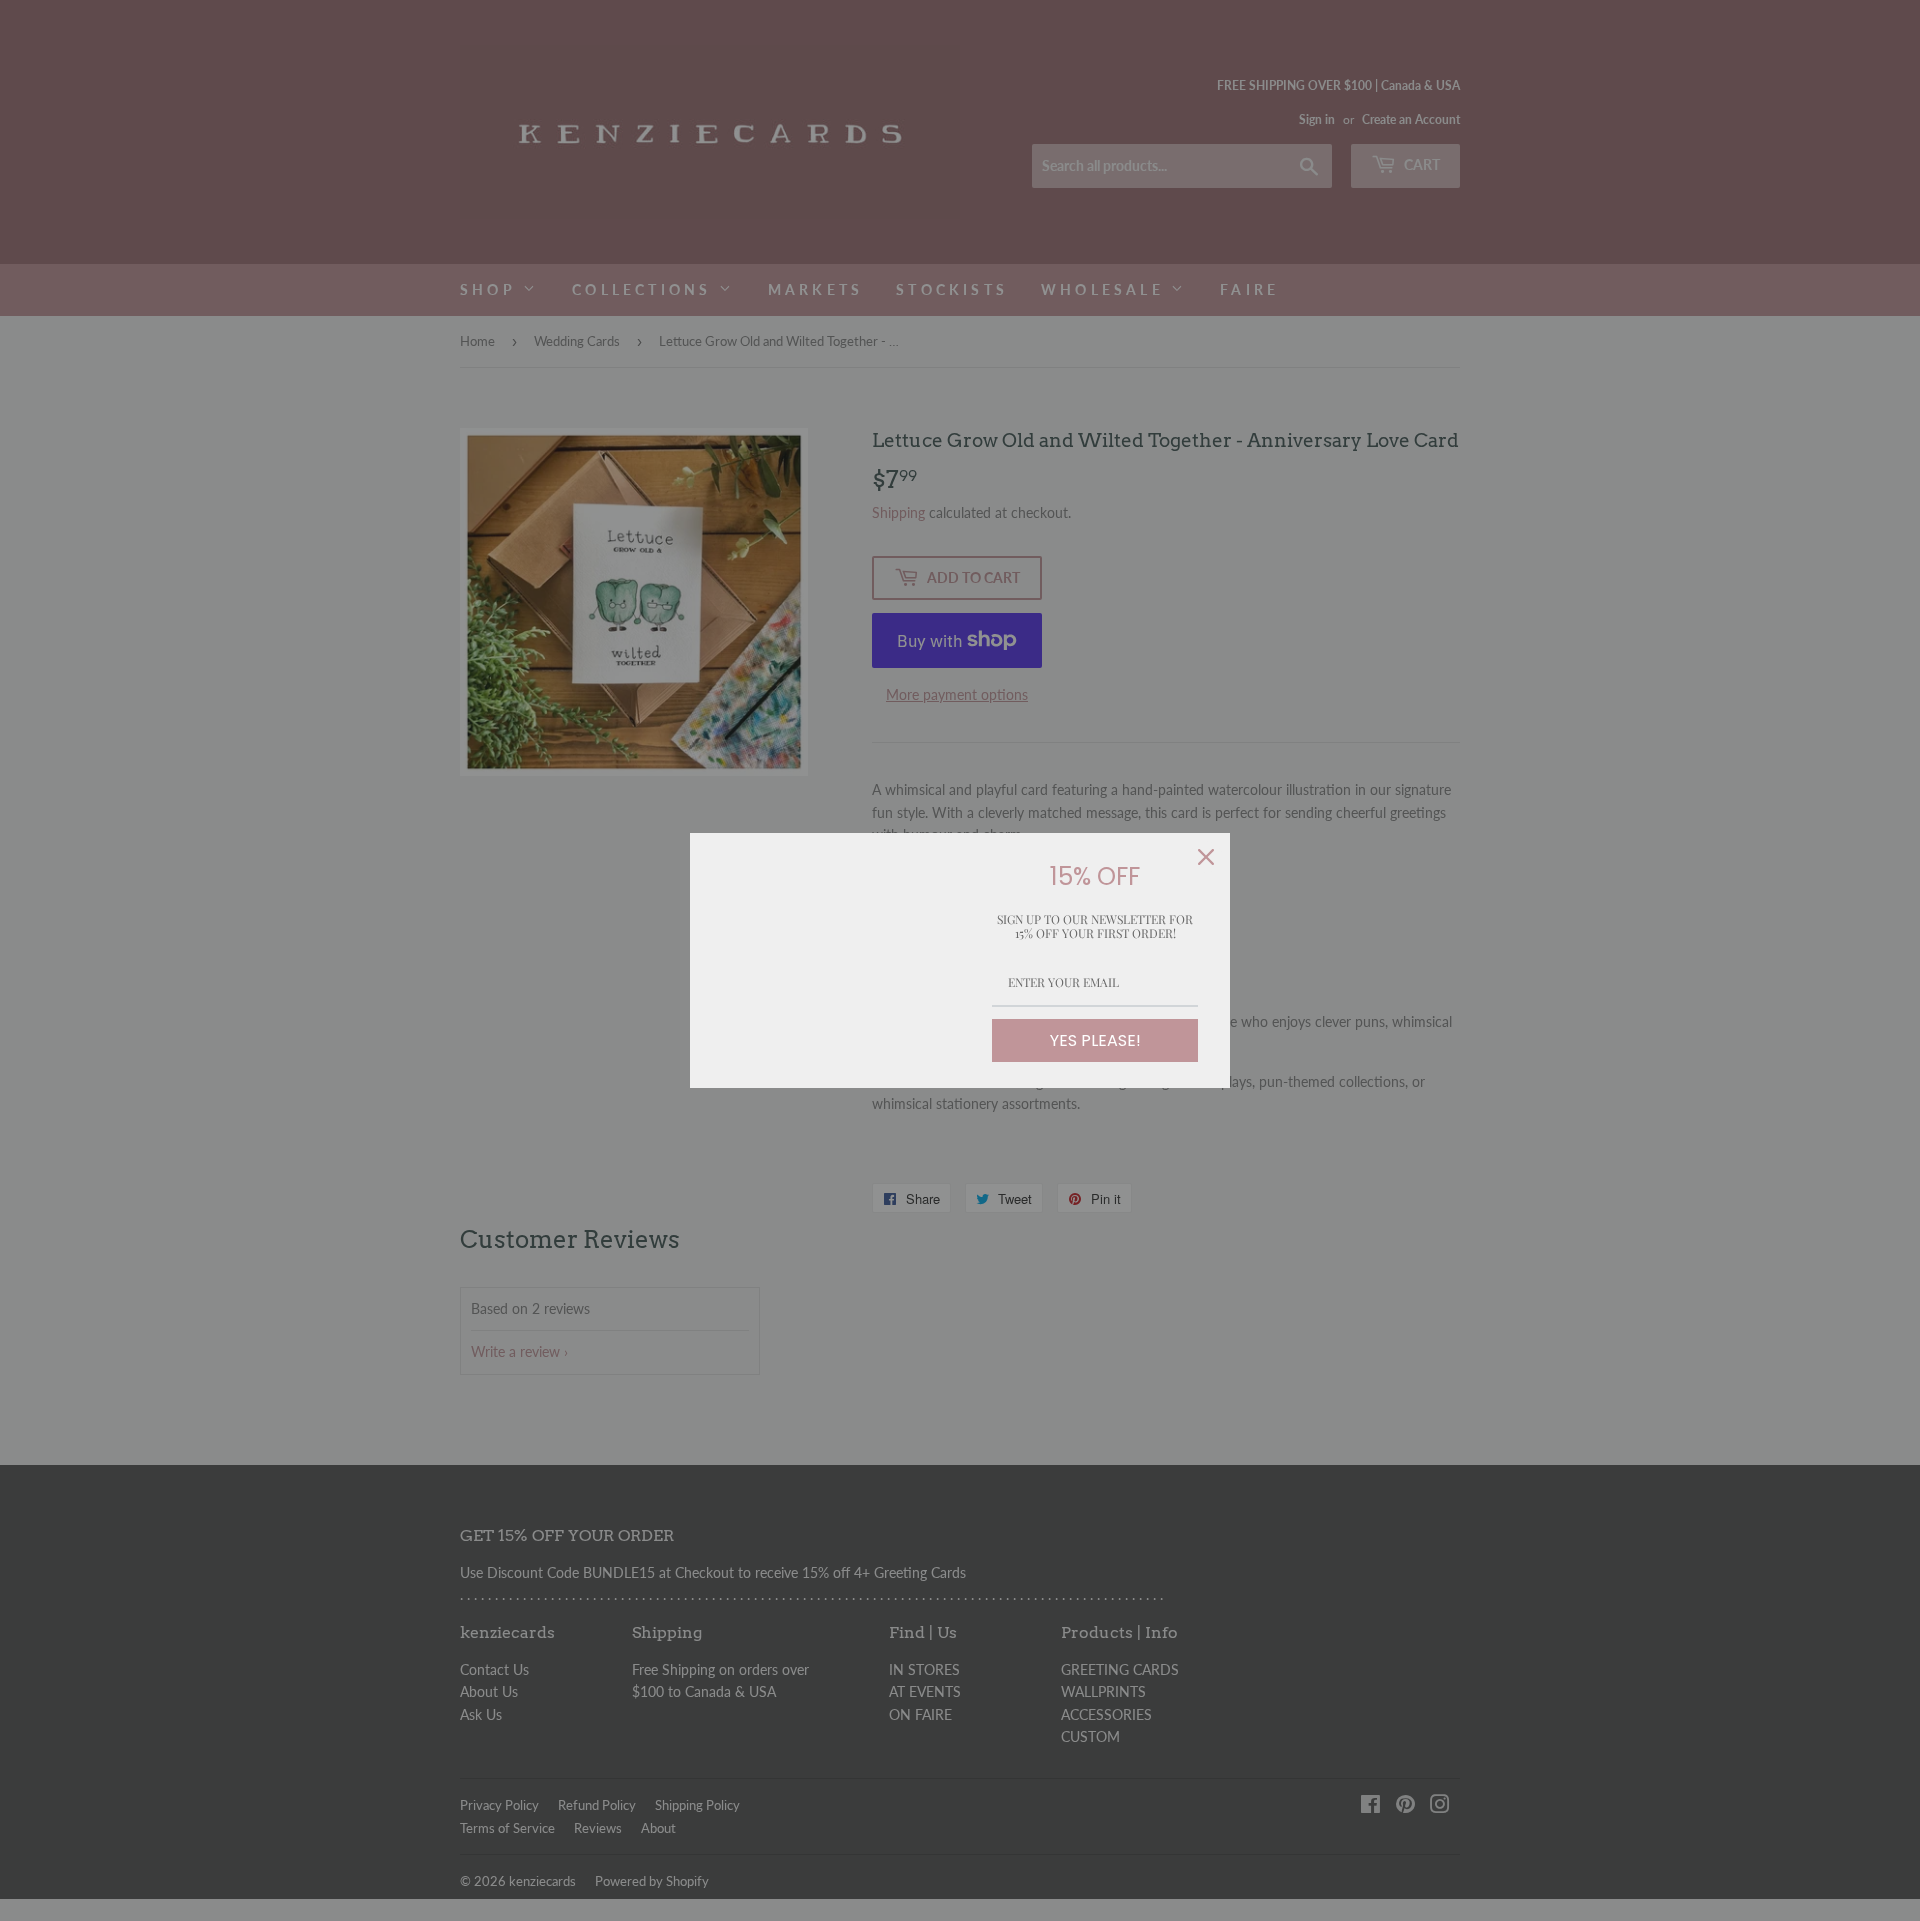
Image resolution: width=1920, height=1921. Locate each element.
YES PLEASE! (1095, 1040)
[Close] (1206, 857)
